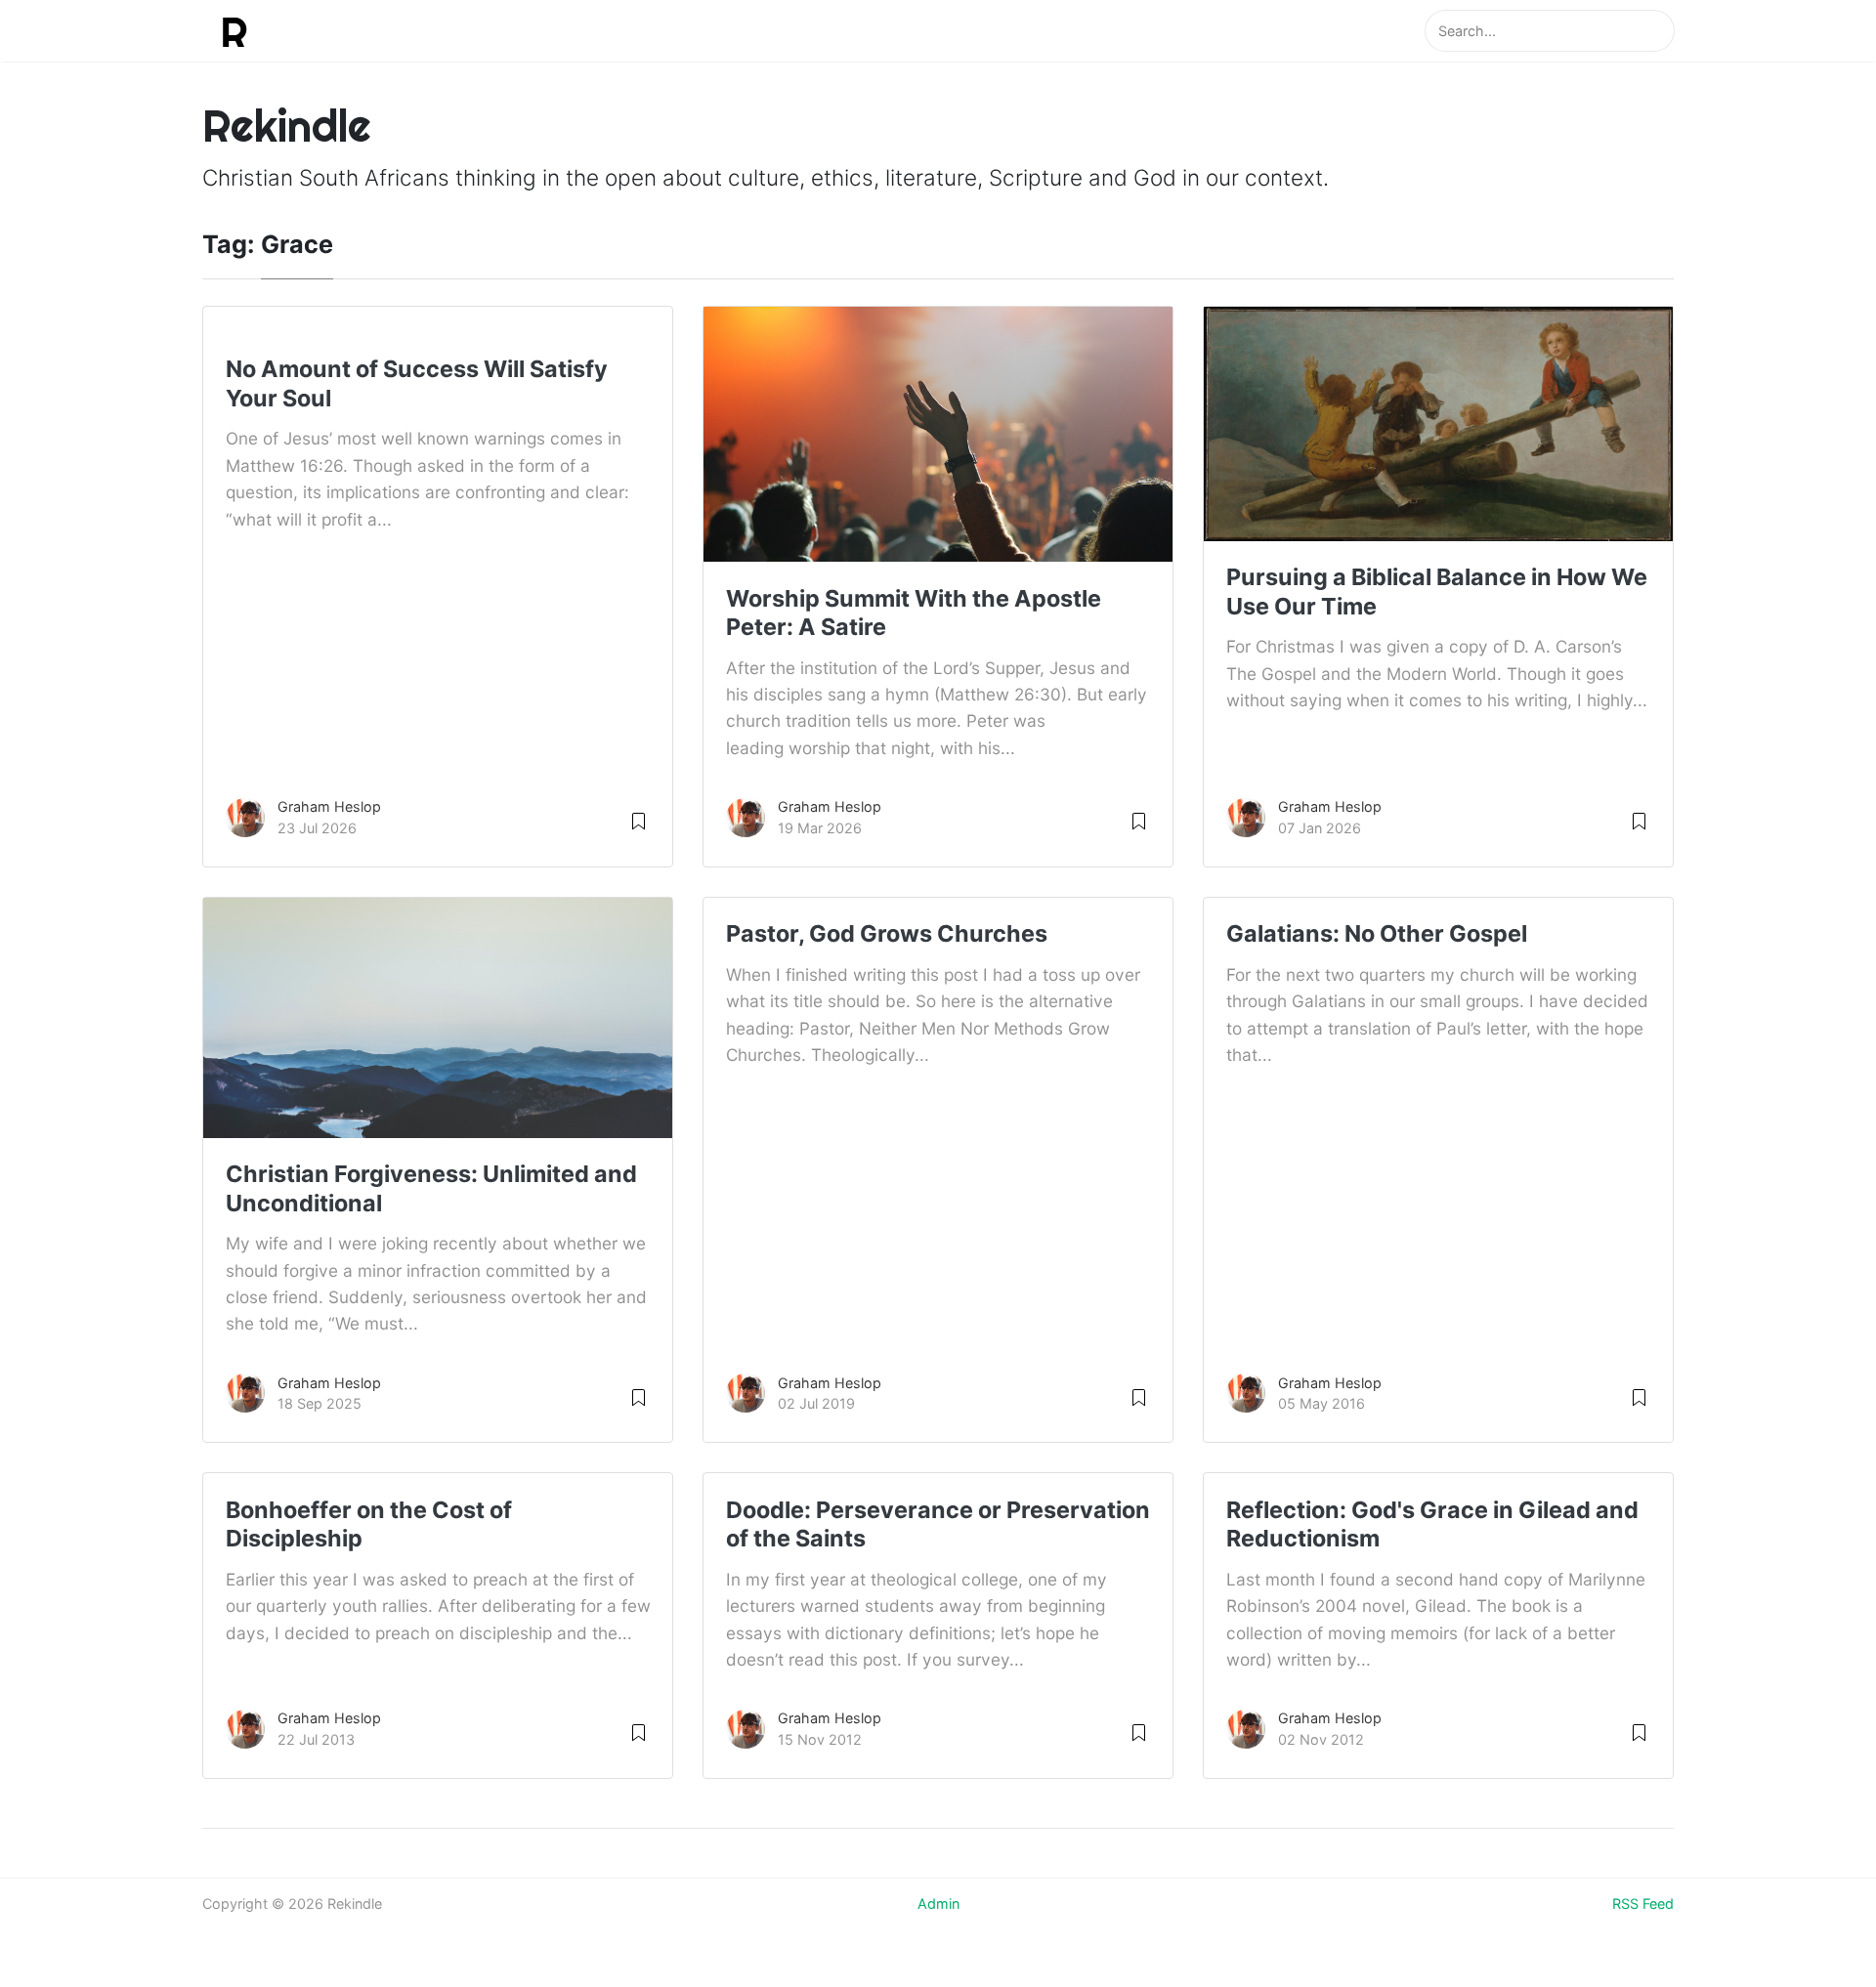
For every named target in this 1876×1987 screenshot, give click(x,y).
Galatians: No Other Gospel (1377, 933)
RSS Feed (1643, 1903)
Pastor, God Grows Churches (887, 933)
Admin (938, 1903)
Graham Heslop (329, 806)
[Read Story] (639, 820)
